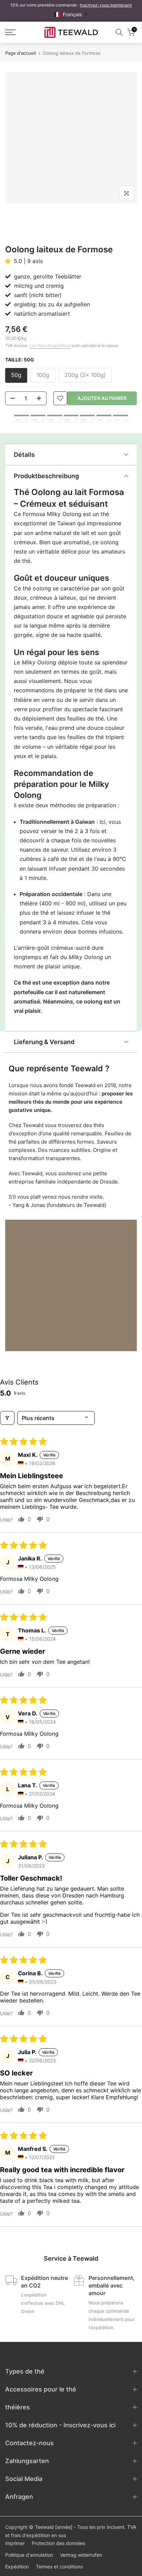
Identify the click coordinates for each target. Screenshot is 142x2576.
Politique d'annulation (29, 2555)
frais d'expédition (31, 2535)
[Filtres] (7, 1418)
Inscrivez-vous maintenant (106, 5)
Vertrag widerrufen (81, 2555)
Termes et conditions (59, 2567)
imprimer (15, 2543)
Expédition (17, 2567)
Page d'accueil (21, 53)
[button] (71, 14)
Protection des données (58, 2543)
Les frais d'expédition (50, 345)
